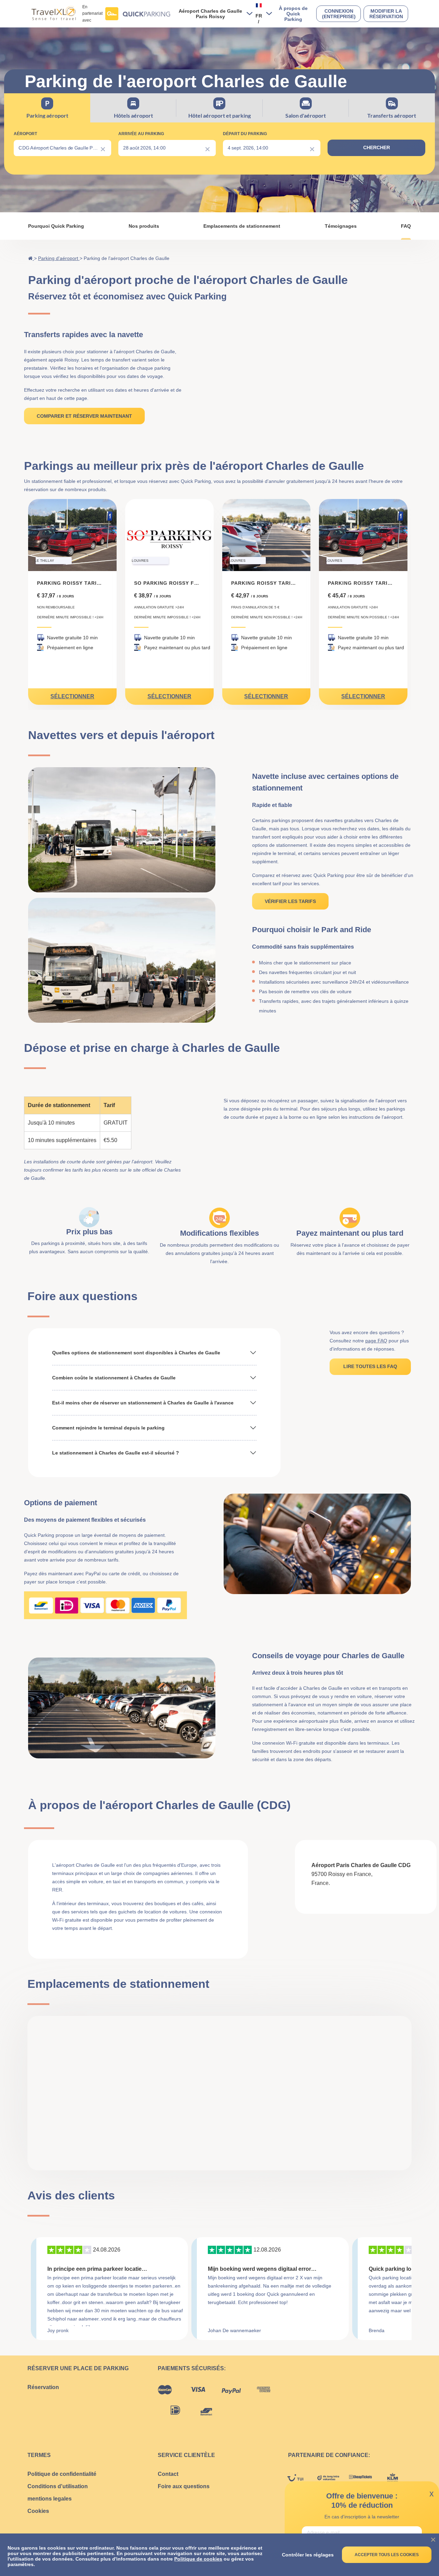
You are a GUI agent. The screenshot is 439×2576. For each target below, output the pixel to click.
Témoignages (341, 226)
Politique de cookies (198, 2559)
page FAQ (376, 1341)
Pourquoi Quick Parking (56, 226)
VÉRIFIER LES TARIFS (290, 901)
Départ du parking (245, 134)
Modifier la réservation (386, 14)
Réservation (43, 2387)
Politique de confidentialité (62, 2474)
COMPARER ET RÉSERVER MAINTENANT (84, 416)
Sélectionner (72, 696)
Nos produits (144, 226)
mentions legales (50, 2499)
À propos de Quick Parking (293, 14)
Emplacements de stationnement (242, 226)
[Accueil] (31, 258)
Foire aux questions (184, 2486)
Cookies (38, 2511)
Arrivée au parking (141, 134)
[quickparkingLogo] (138, 14)
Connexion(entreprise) (339, 14)
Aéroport (25, 134)
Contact (168, 2474)
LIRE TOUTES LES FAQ (370, 1366)
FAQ (406, 226)
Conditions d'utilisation (58, 2486)
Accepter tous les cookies (387, 2555)
